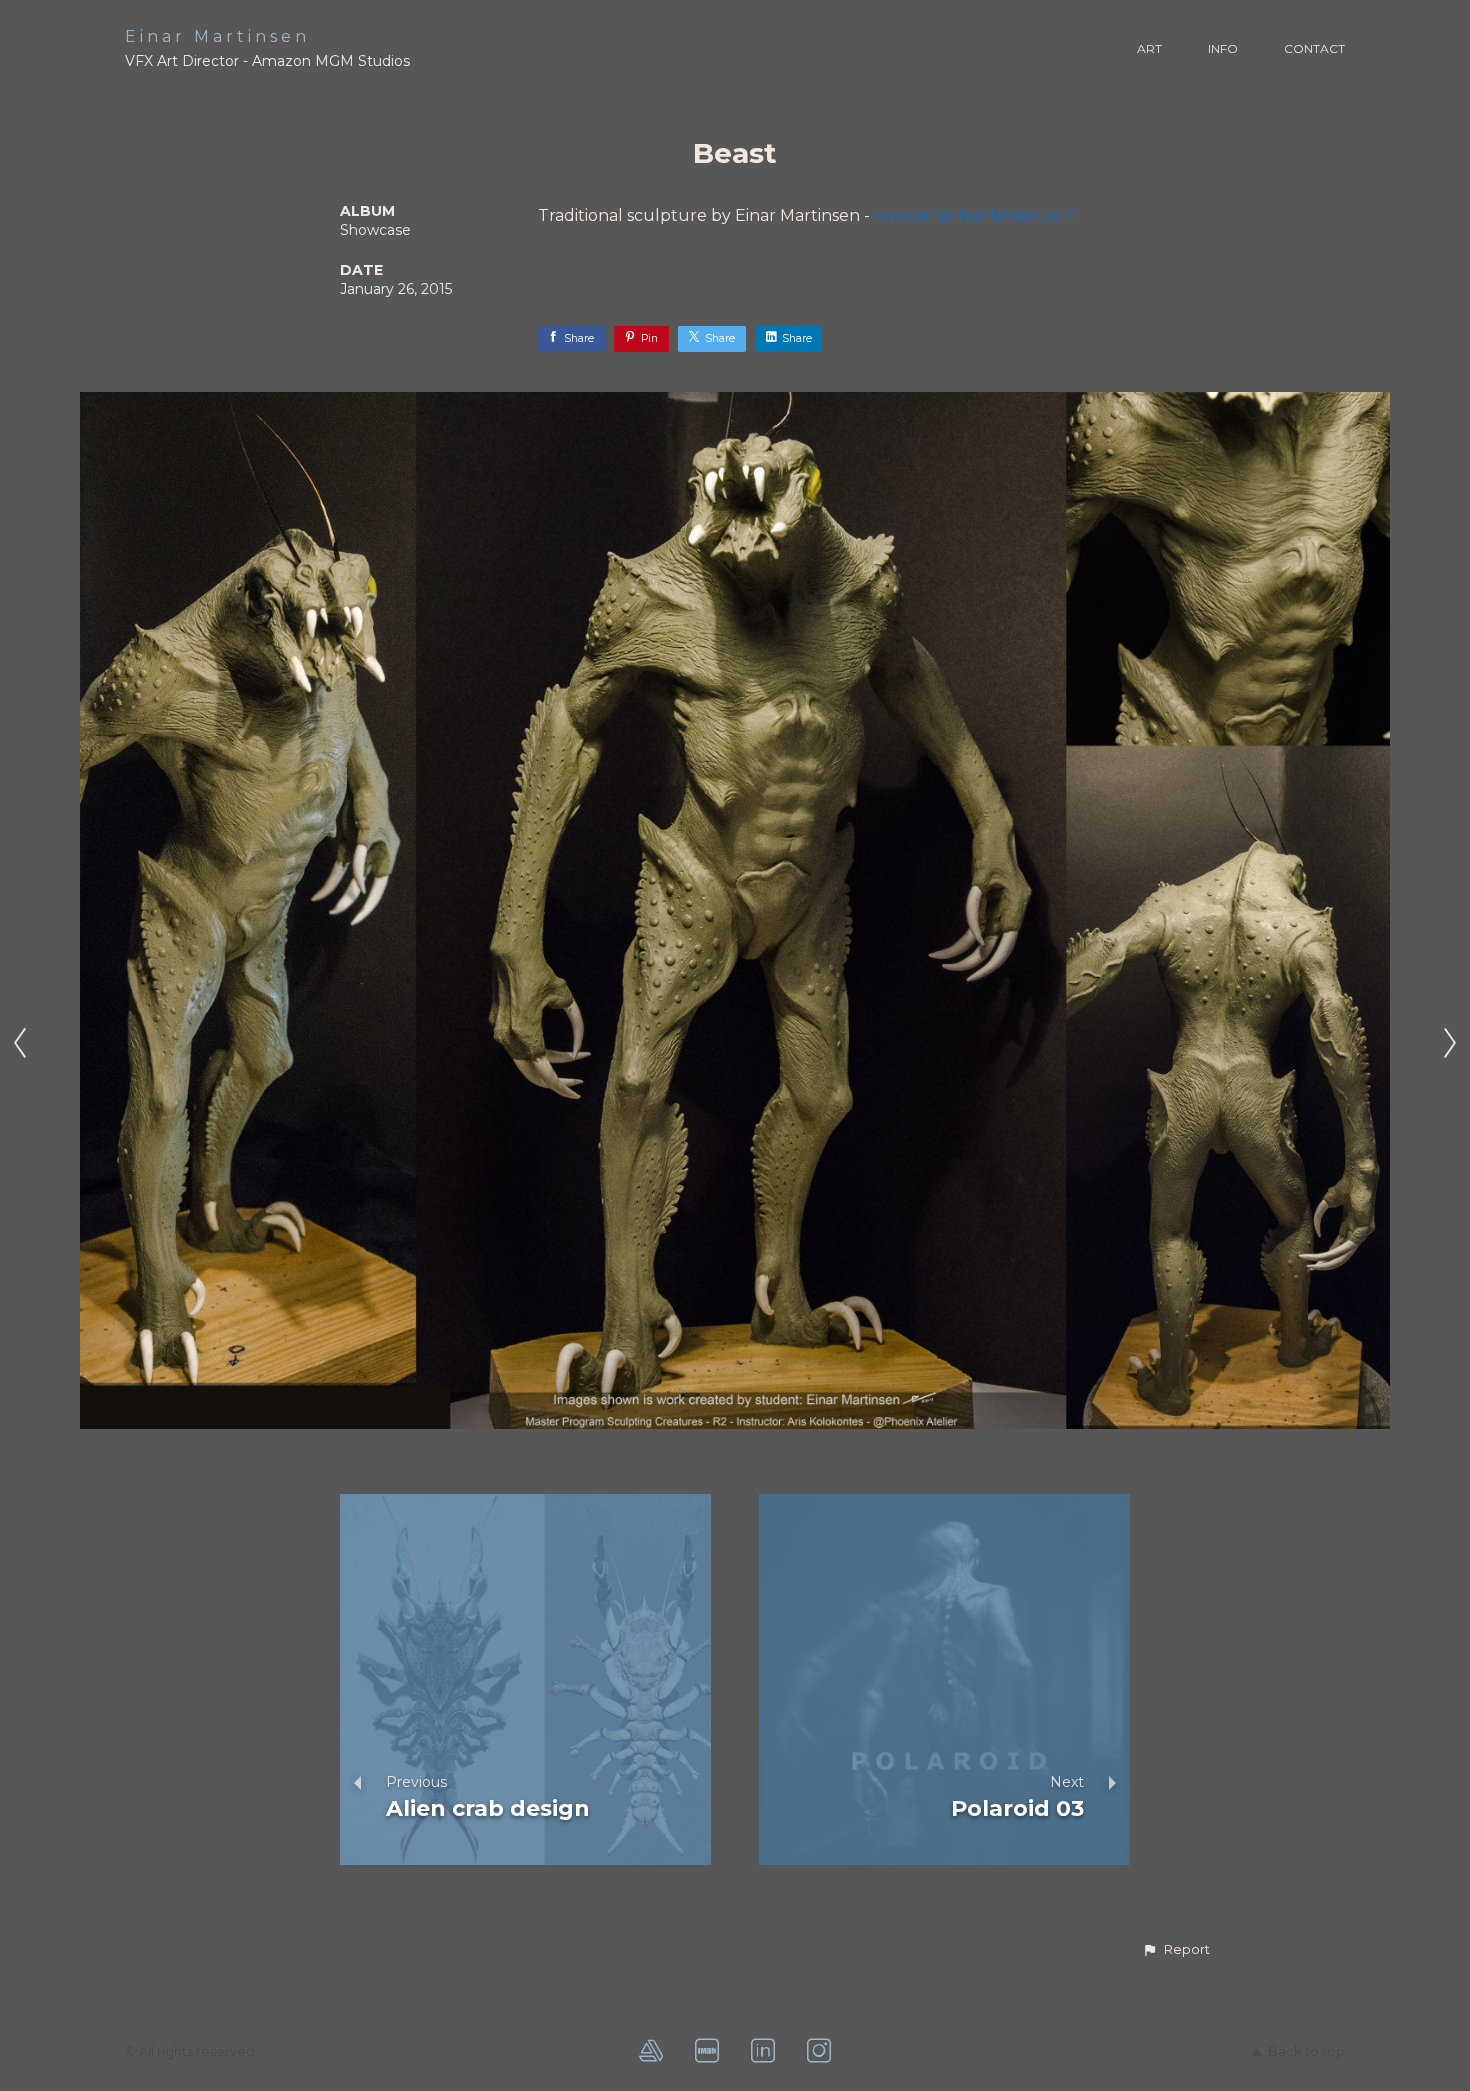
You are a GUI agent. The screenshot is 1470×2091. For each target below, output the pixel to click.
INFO (1223, 48)
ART (1149, 48)
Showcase (375, 230)
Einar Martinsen (217, 36)
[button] (1176, 1950)
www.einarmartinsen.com (975, 215)
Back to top (1306, 2051)
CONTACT (1314, 48)
